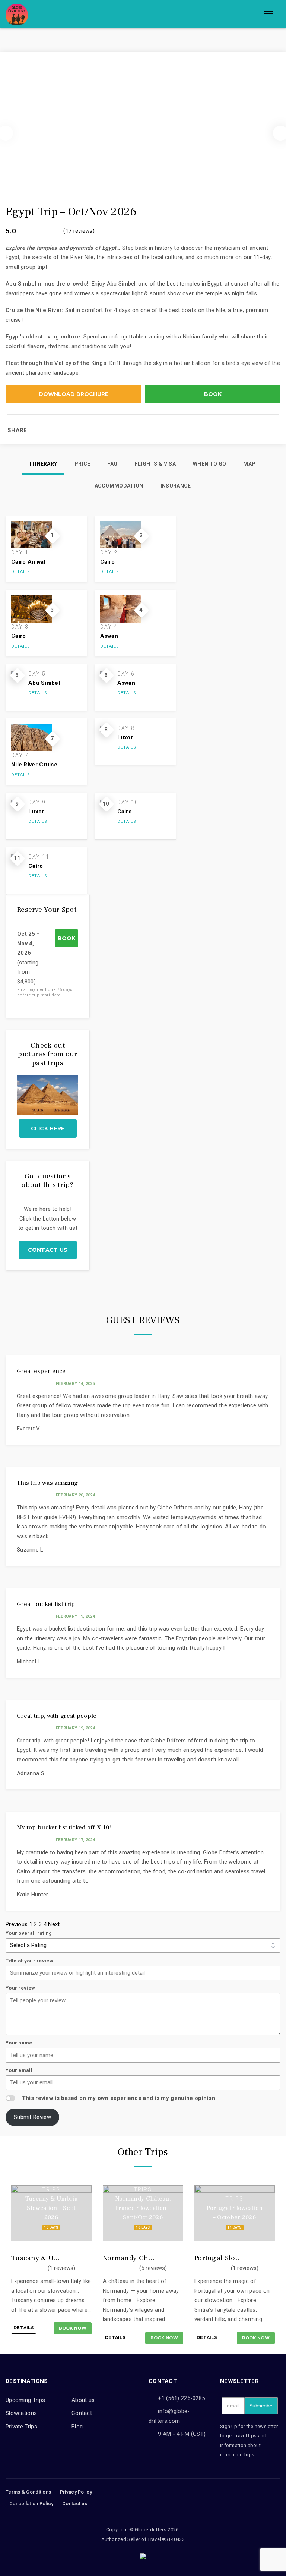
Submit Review (32, 2117)
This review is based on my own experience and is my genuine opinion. (119, 2098)
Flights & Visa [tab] (155, 464)
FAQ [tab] (112, 464)
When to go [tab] (209, 464)
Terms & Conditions (28, 2492)
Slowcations (21, 2413)
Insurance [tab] (176, 486)
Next (54, 1924)
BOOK (213, 394)
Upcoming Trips (25, 2400)
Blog (77, 2427)
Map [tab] (249, 464)
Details (21, 572)
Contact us (48, 1250)
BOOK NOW (73, 2328)
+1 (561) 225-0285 (181, 2398)
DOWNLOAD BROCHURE (74, 394)
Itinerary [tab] (44, 464)
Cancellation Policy (31, 2503)
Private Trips (21, 2427)
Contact (82, 2413)
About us (83, 2400)
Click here (48, 1128)
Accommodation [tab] (119, 486)
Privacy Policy (76, 2492)
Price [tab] (82, 464)
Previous (17, 1924)
